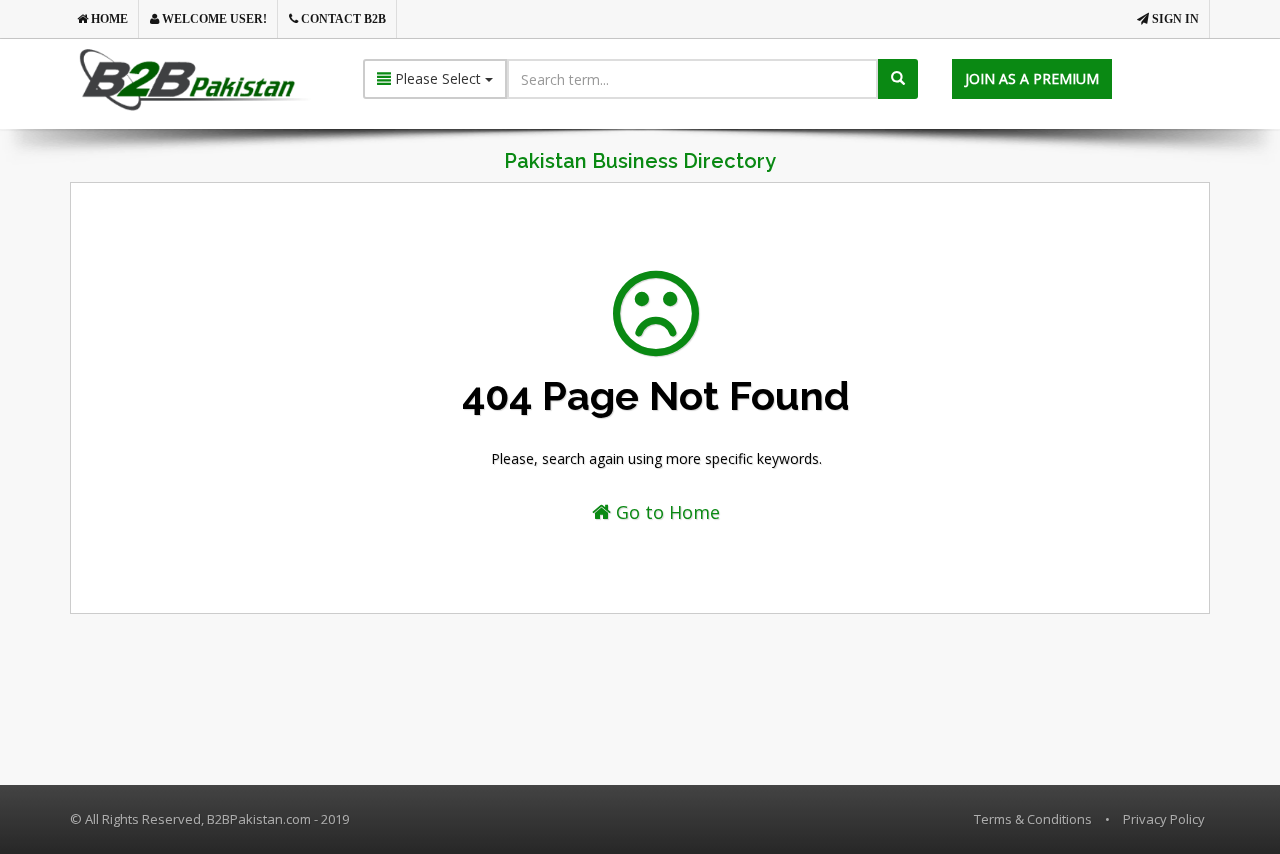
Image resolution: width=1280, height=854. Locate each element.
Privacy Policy (1164, 819)
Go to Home (665, 512)
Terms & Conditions (1033, 819)
